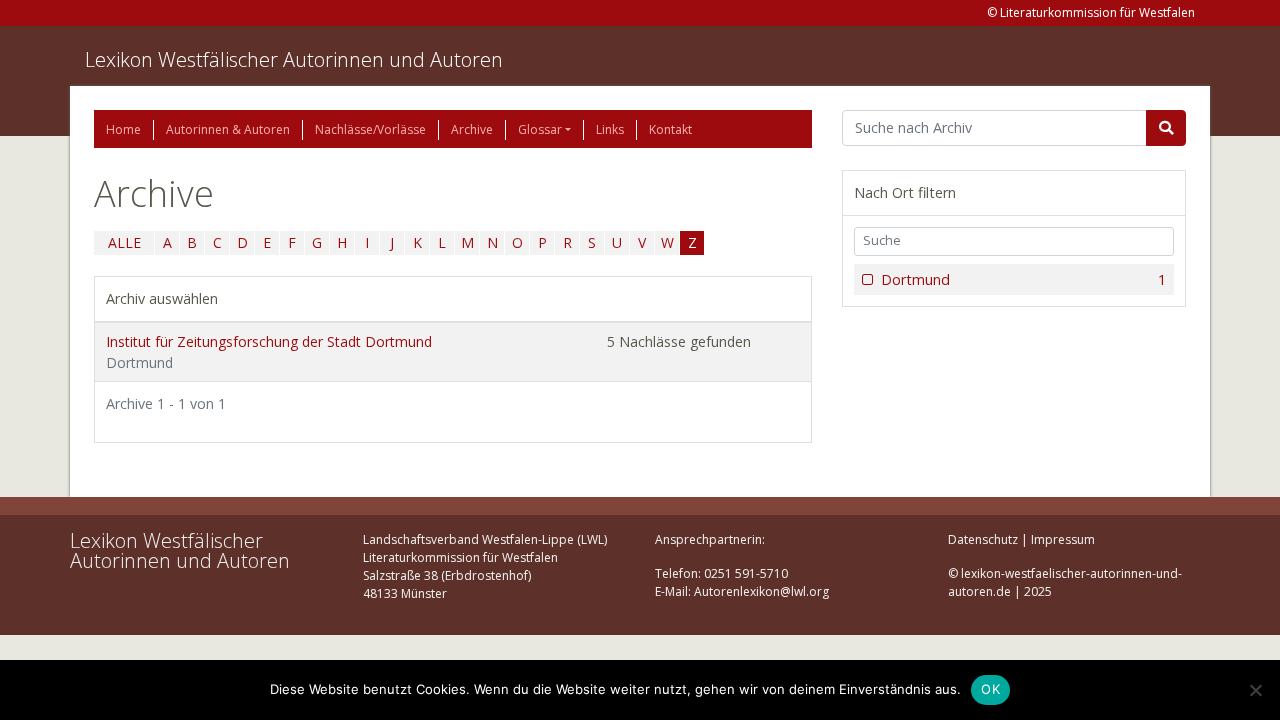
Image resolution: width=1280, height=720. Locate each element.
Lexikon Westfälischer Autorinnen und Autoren (294, 59)
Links (610, 129)
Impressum (1063, 539)
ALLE (124, 242)
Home (123, 129)
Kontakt (670, 129)
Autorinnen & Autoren (228, 129)
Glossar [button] (540, 129)
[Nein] (1255, 690)
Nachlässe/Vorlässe (370, 129)
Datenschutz (983, 539)
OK (990, 689)
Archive (472, 129)
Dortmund (1023, 279)
